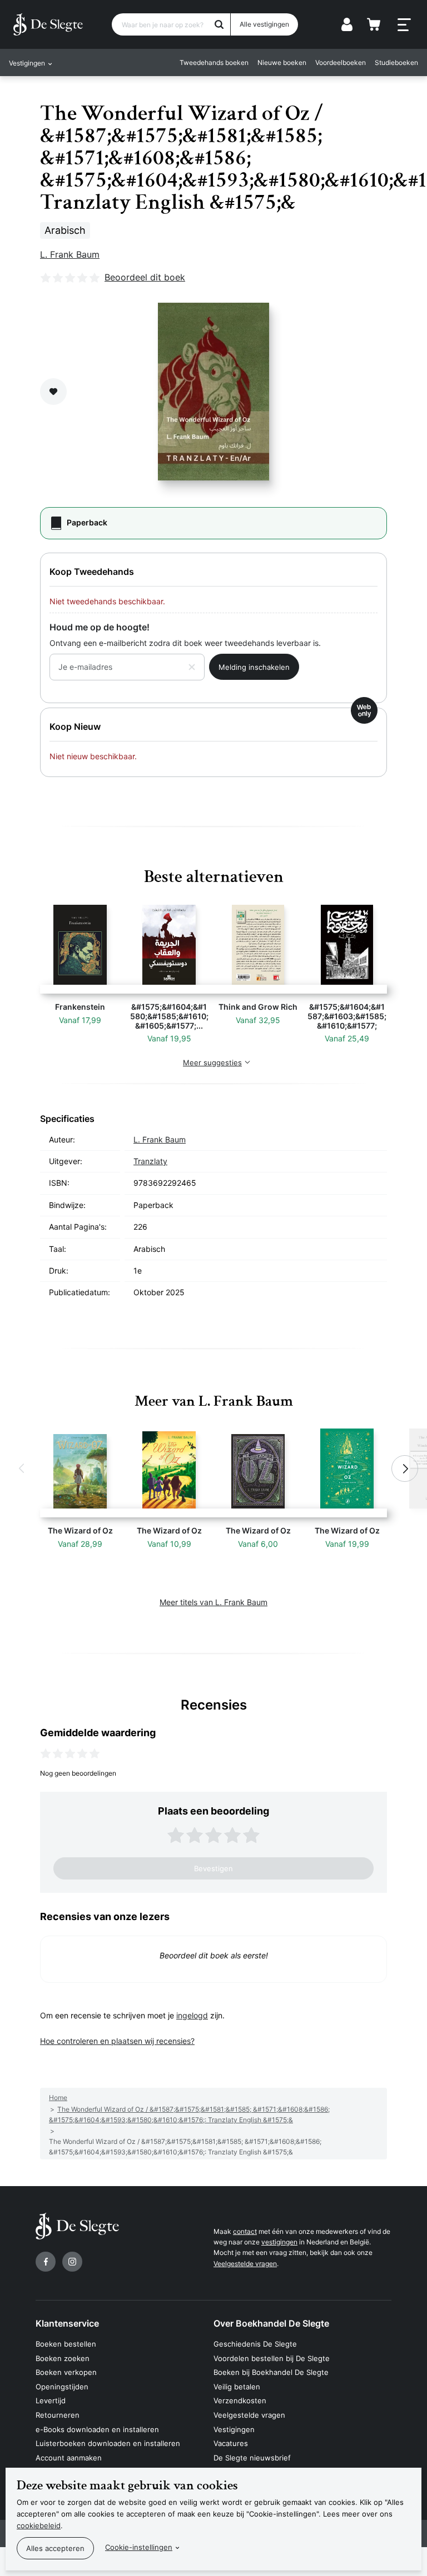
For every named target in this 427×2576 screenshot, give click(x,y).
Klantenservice (67, 2323)
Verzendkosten (240, 2400)
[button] (22, 1469)
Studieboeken (396, 62)
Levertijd (51, 2400)
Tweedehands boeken (214, 62)
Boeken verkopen (66, 2372)
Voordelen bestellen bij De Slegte (272, 2358)
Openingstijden (62, 2387)
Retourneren (58, 2415)
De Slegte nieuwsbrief (252, 2458)
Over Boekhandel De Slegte (271, 2323)
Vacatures (231, 2443)
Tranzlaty (150, 1161)
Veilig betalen (237, 2387)
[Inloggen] (347, 24)
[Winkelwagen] (374, 24)
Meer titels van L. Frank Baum (213, 1602)
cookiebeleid (39, 2525)
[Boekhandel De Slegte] (48, 24)
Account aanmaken (69, 2458)
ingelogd (192, 2015)
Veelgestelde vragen (245, 2264)
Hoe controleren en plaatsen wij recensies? (117, 2041)
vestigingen (279, 2242)
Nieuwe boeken (282, 62)
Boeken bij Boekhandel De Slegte (271, 2372)
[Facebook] (46, 2262)
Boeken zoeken (63, 2358)
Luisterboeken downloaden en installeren (108, 2443)
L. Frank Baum (70, 254)
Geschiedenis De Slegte (255, 2344)
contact (245, 2231)
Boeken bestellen (66, 2344)
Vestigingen (234, 2429)
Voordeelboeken (341, 62)
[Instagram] (72, 2262)
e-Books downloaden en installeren (97, 2429)
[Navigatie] (404, 25)
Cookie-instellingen (139, 2547)
